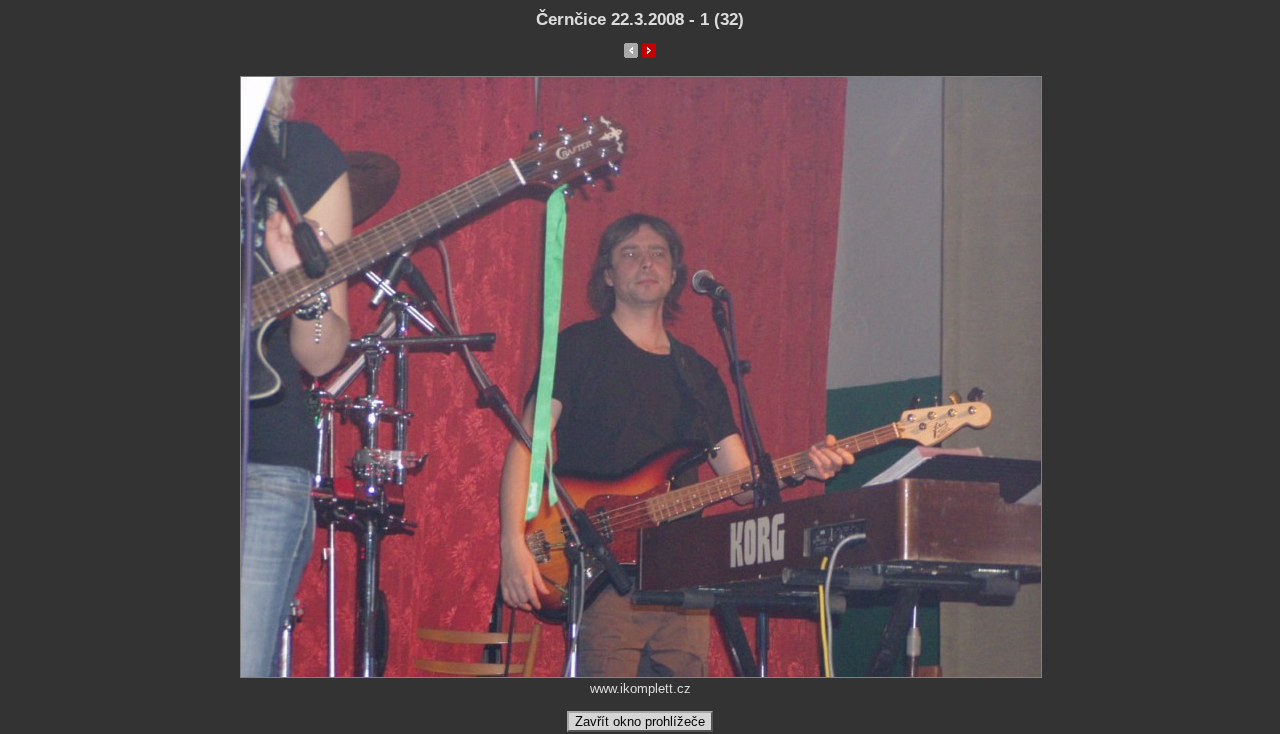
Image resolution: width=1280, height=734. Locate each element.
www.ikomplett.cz (640, 688)
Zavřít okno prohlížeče (640, 721)
